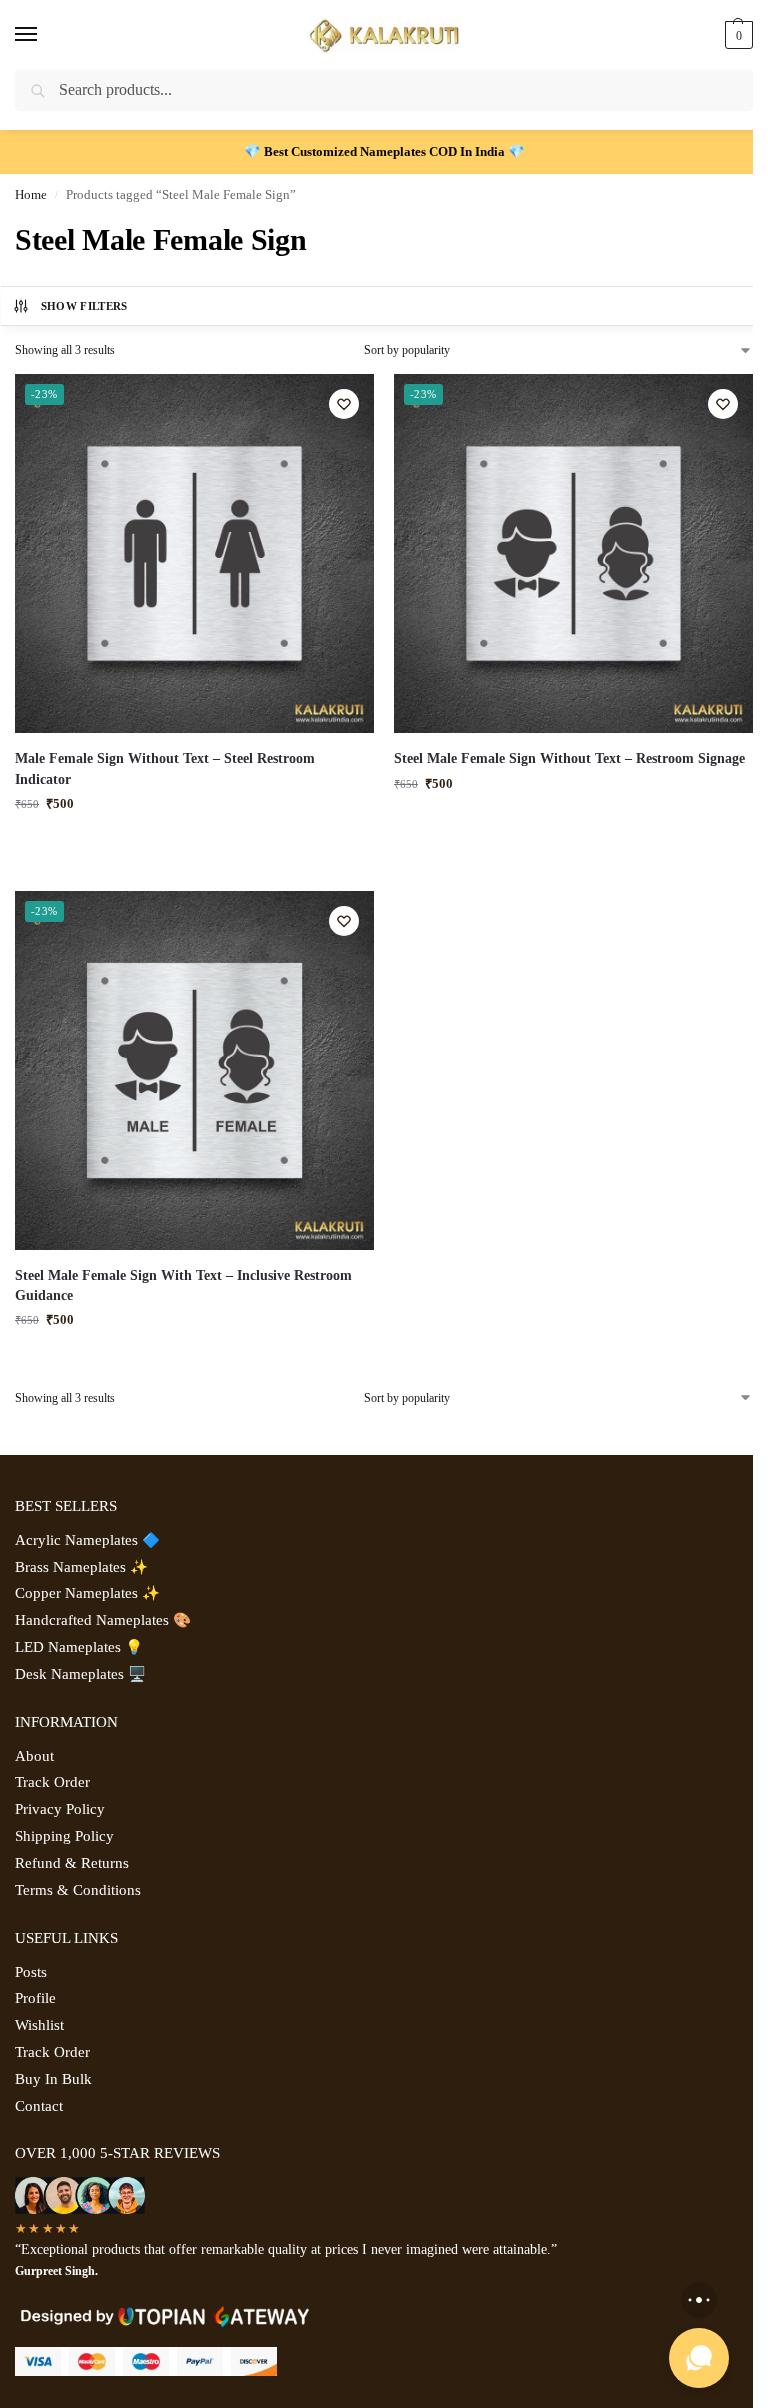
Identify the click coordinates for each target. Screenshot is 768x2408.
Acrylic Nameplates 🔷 (87, 1540)
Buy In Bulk (53, 2079)
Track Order (52, 1782)
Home (31, 195)
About (34, 1756)
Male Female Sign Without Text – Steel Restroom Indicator (165, 768)
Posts (31, 1972)
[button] (736, 35)
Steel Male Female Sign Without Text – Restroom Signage (569, 758)
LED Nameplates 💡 (79, 1647)
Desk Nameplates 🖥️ (80, 1674)
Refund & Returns (72, 1863)
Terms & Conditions (78, 1890)
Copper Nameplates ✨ (87, 1593)
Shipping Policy (64, 1836)
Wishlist (39, 2025)
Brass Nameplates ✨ (81, 1567)
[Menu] (45, 35)
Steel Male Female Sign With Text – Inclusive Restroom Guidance (183, 1285)
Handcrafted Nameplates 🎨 (103, 1620)
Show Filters (84, 306)
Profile (35, 1998)
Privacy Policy (60, 1809)
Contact (39, 2106)
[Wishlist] (344, 404)
